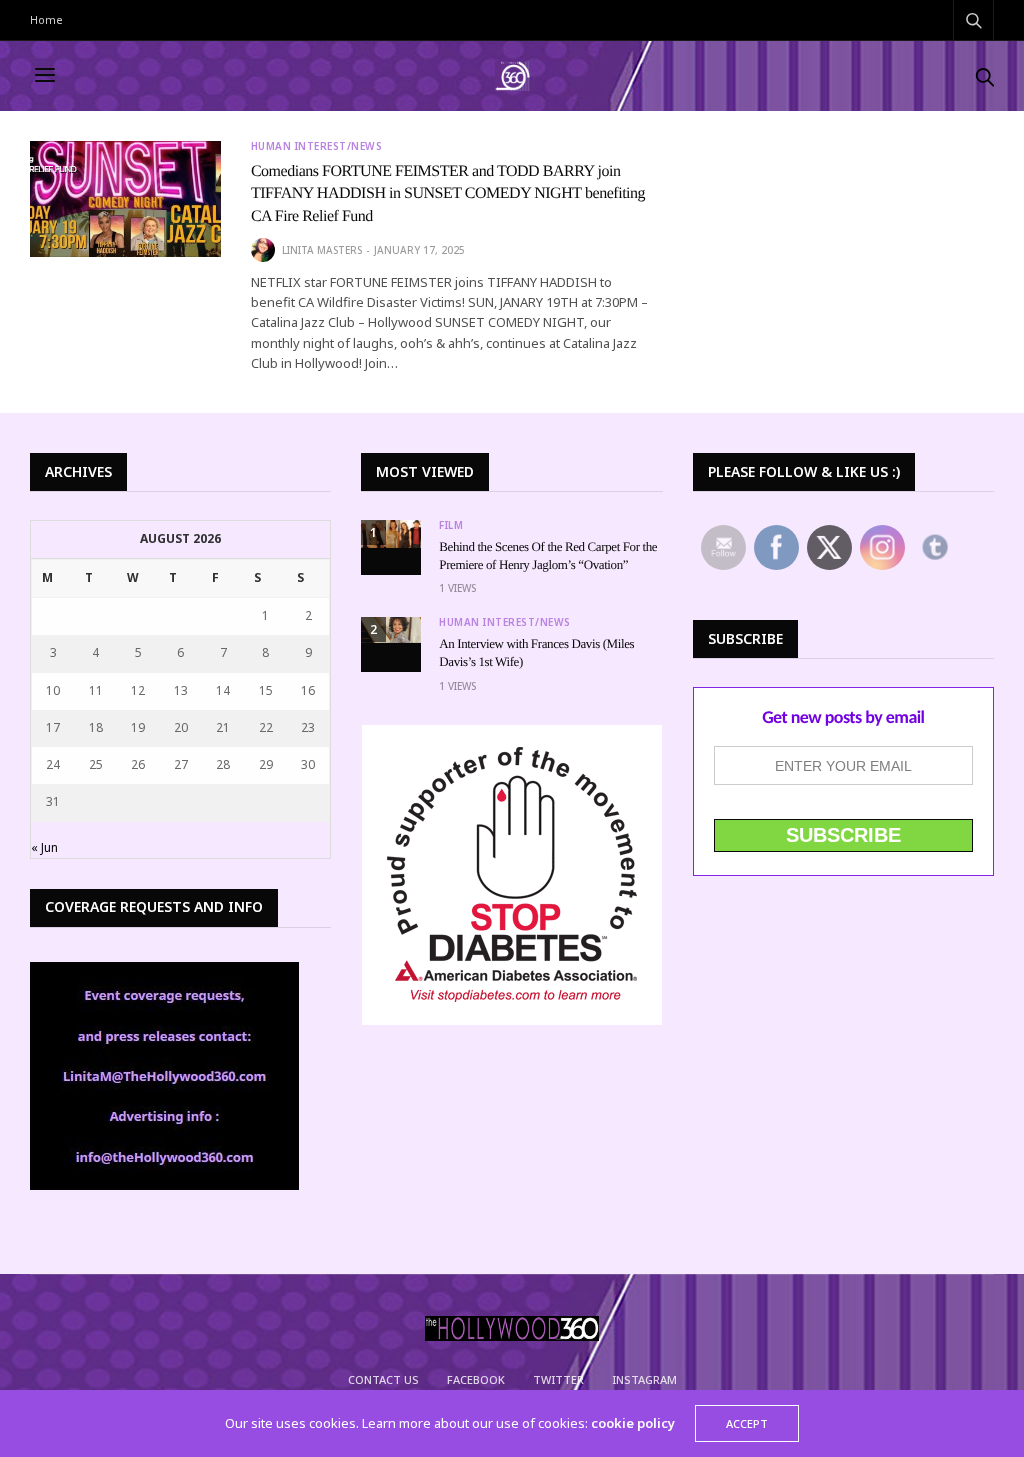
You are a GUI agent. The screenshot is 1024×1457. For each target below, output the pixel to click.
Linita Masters (322, 250)
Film (451, 525)
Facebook (476, 1379)
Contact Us (383, 1379)
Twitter (558, 1379)
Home (46, 19)
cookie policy (633, 1423)
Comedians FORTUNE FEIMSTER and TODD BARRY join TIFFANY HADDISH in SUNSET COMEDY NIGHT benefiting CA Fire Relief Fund (448, 194)
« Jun (44, 847)
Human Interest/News (317, 146)
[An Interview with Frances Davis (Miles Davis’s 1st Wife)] (391, 630)
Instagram (644, 1379)
